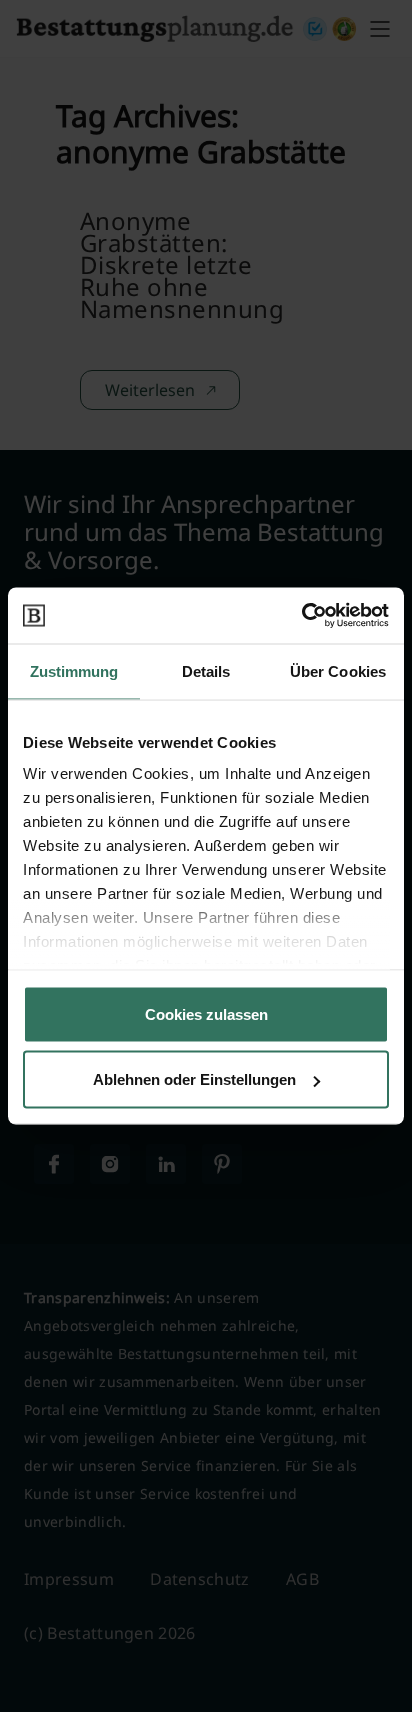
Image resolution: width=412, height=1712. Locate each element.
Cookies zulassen (206, 1013)
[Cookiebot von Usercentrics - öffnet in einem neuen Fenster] (301, 616)
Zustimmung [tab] (74, 670)
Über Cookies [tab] (338, 670)
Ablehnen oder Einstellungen (194, 1079)
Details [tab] (206, 670)
